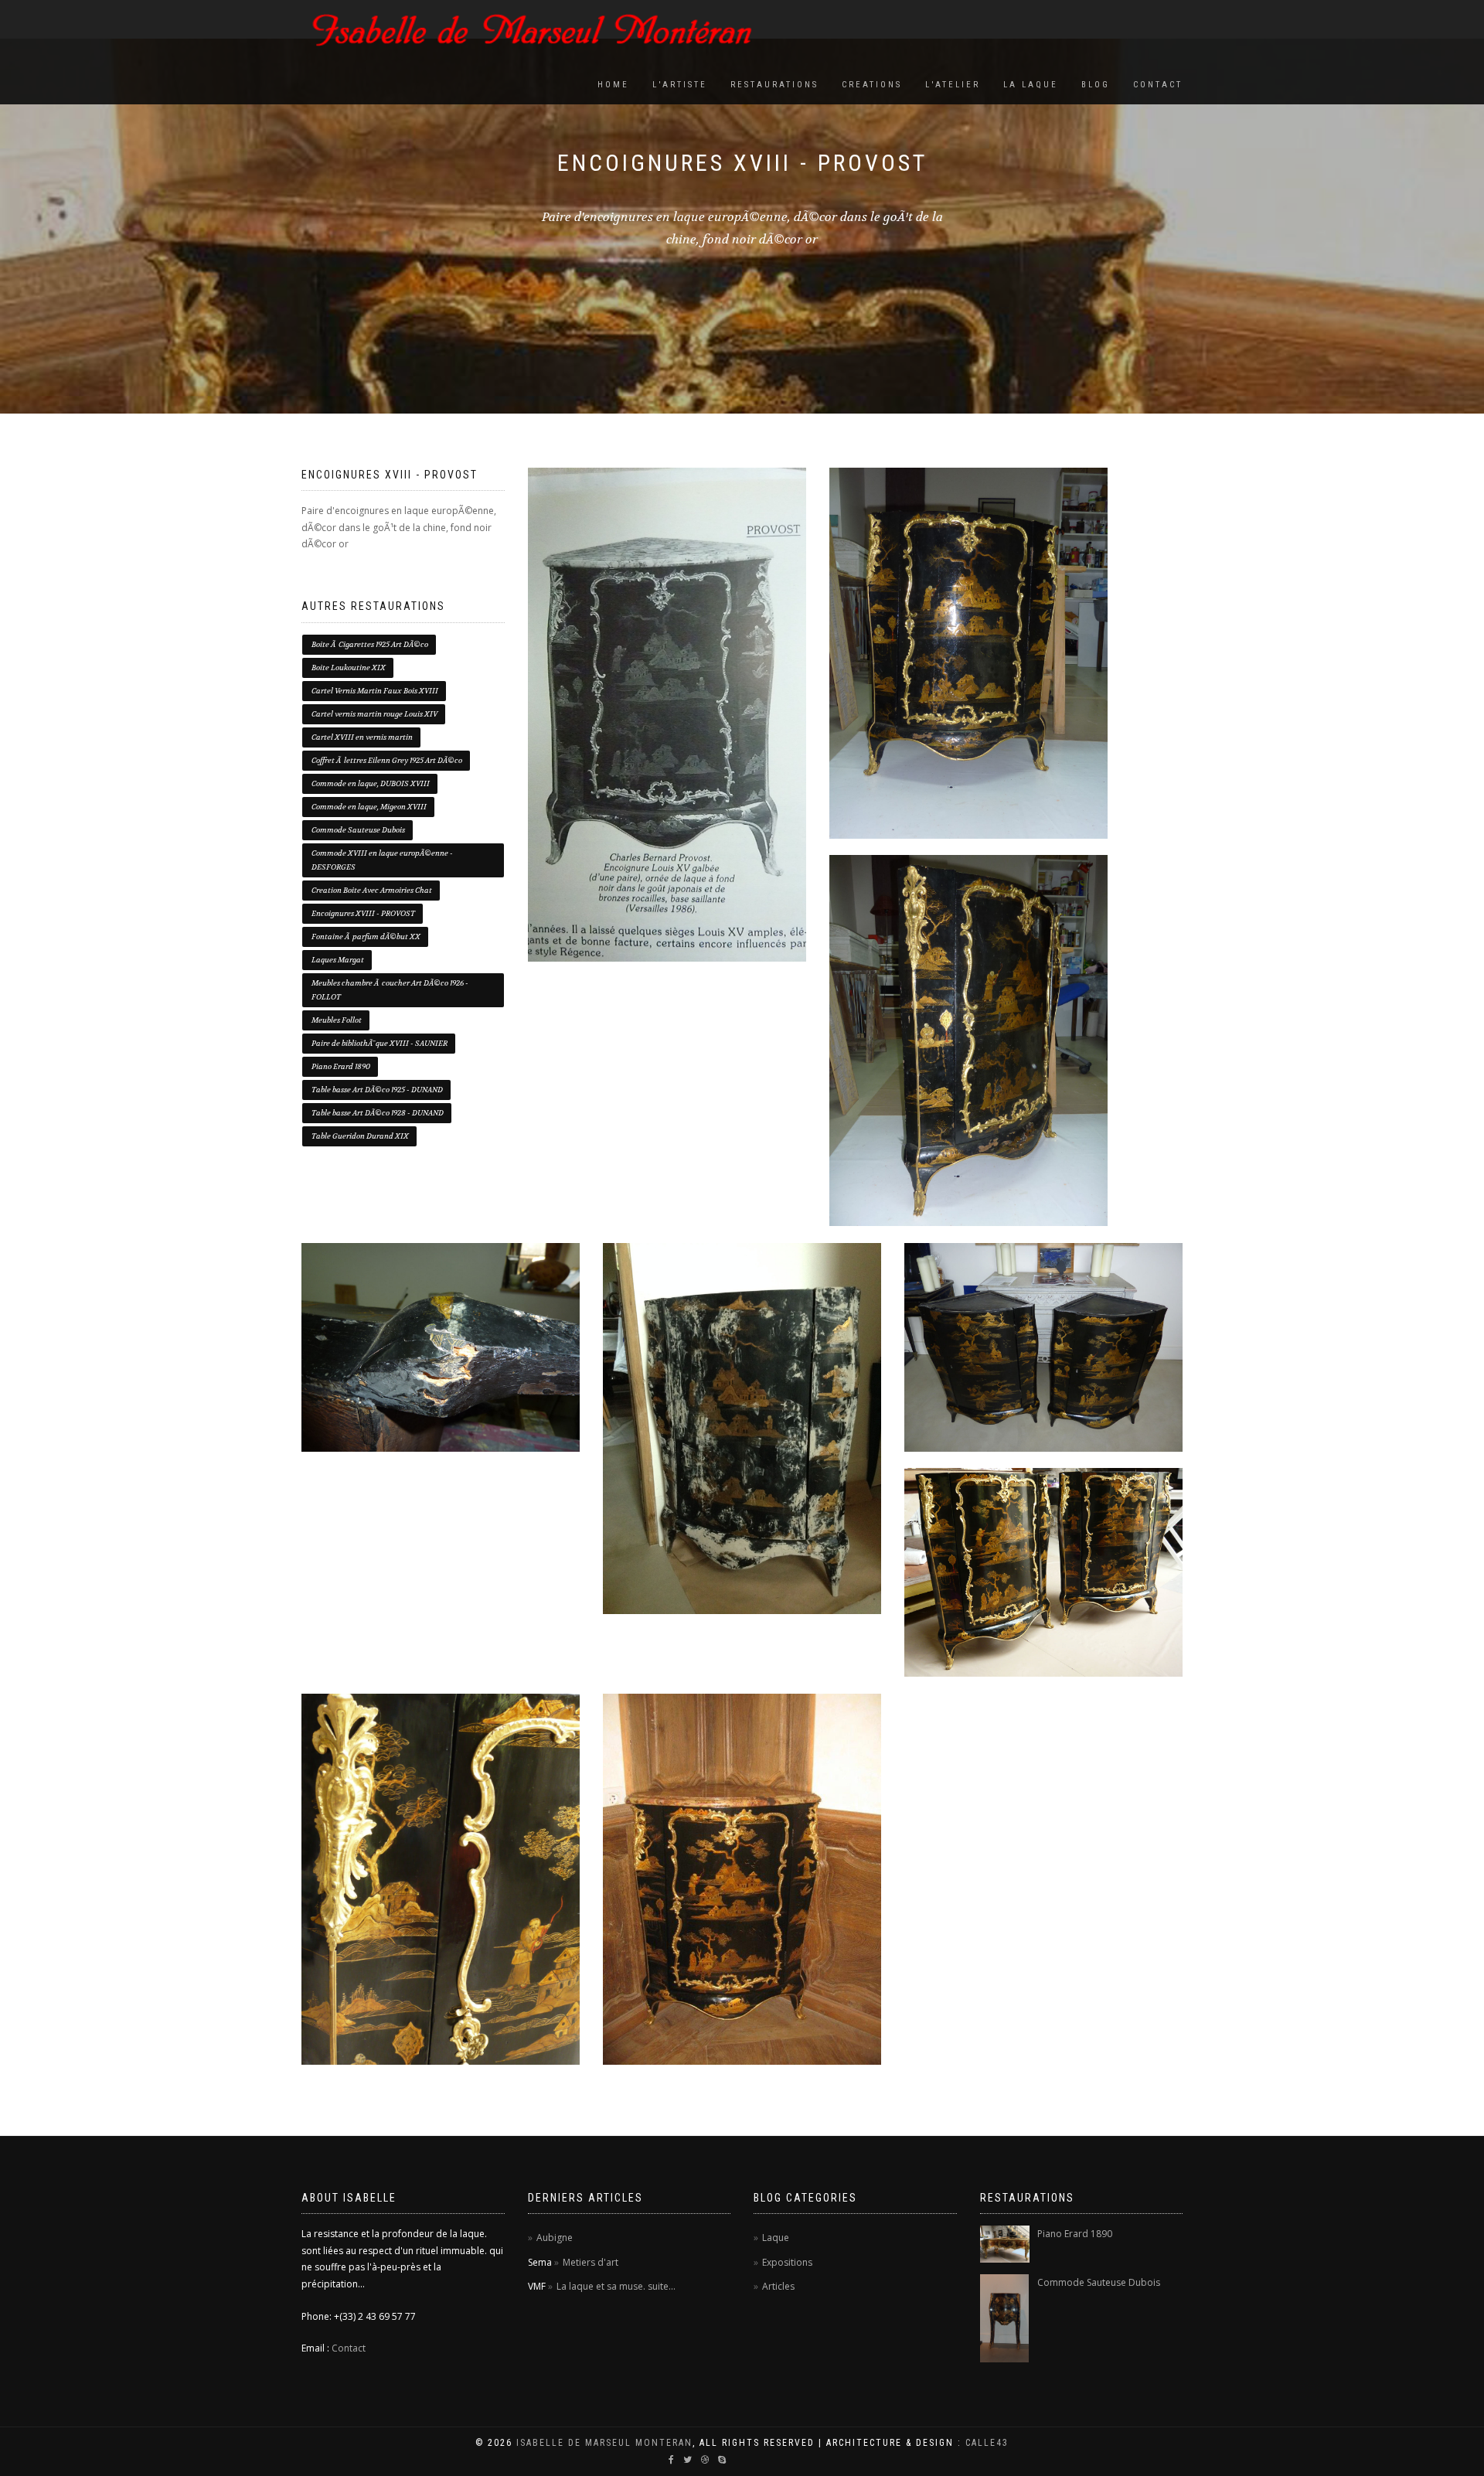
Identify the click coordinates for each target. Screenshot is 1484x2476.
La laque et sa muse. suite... (616, 2286)
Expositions (787, 2262)
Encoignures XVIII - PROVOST (363, 913)
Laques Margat (338, 960)
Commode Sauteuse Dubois (358, 830)
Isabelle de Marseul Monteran (604, 2443)
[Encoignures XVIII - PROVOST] (667, 715)
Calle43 (987, 2443)
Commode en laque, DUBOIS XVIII (371, 783)
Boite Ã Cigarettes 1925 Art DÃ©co (370, 644)
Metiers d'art (591, 2262)
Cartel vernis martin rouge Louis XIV (374, 714)
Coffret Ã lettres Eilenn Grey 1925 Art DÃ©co (387, 760)
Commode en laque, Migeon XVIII (369, 807)
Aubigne (555, 2238)
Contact (1158, 85)
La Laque (1031, 85)
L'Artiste (680, 85)
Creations (872, 85)
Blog (1096, 85)
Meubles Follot (337, 1020)
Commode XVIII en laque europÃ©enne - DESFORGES (382, 860)
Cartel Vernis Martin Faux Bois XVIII (375, 691)
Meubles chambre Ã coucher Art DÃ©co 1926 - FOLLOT (390, 990)
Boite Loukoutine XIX (349, 668)
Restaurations (774, 85)
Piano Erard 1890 (341, 1066)
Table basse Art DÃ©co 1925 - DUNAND (377, 1090)
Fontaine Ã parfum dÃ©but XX (366, 937)
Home (613, 85)
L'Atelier (953, 85)
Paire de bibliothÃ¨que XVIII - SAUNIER (380, 1043)
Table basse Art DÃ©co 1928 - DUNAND (378, 1113)
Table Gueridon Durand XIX (360, 1136)
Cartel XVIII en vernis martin (362, 737)
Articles (778, 2286)
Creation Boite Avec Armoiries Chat (372, 890)
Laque (776, 2238)
